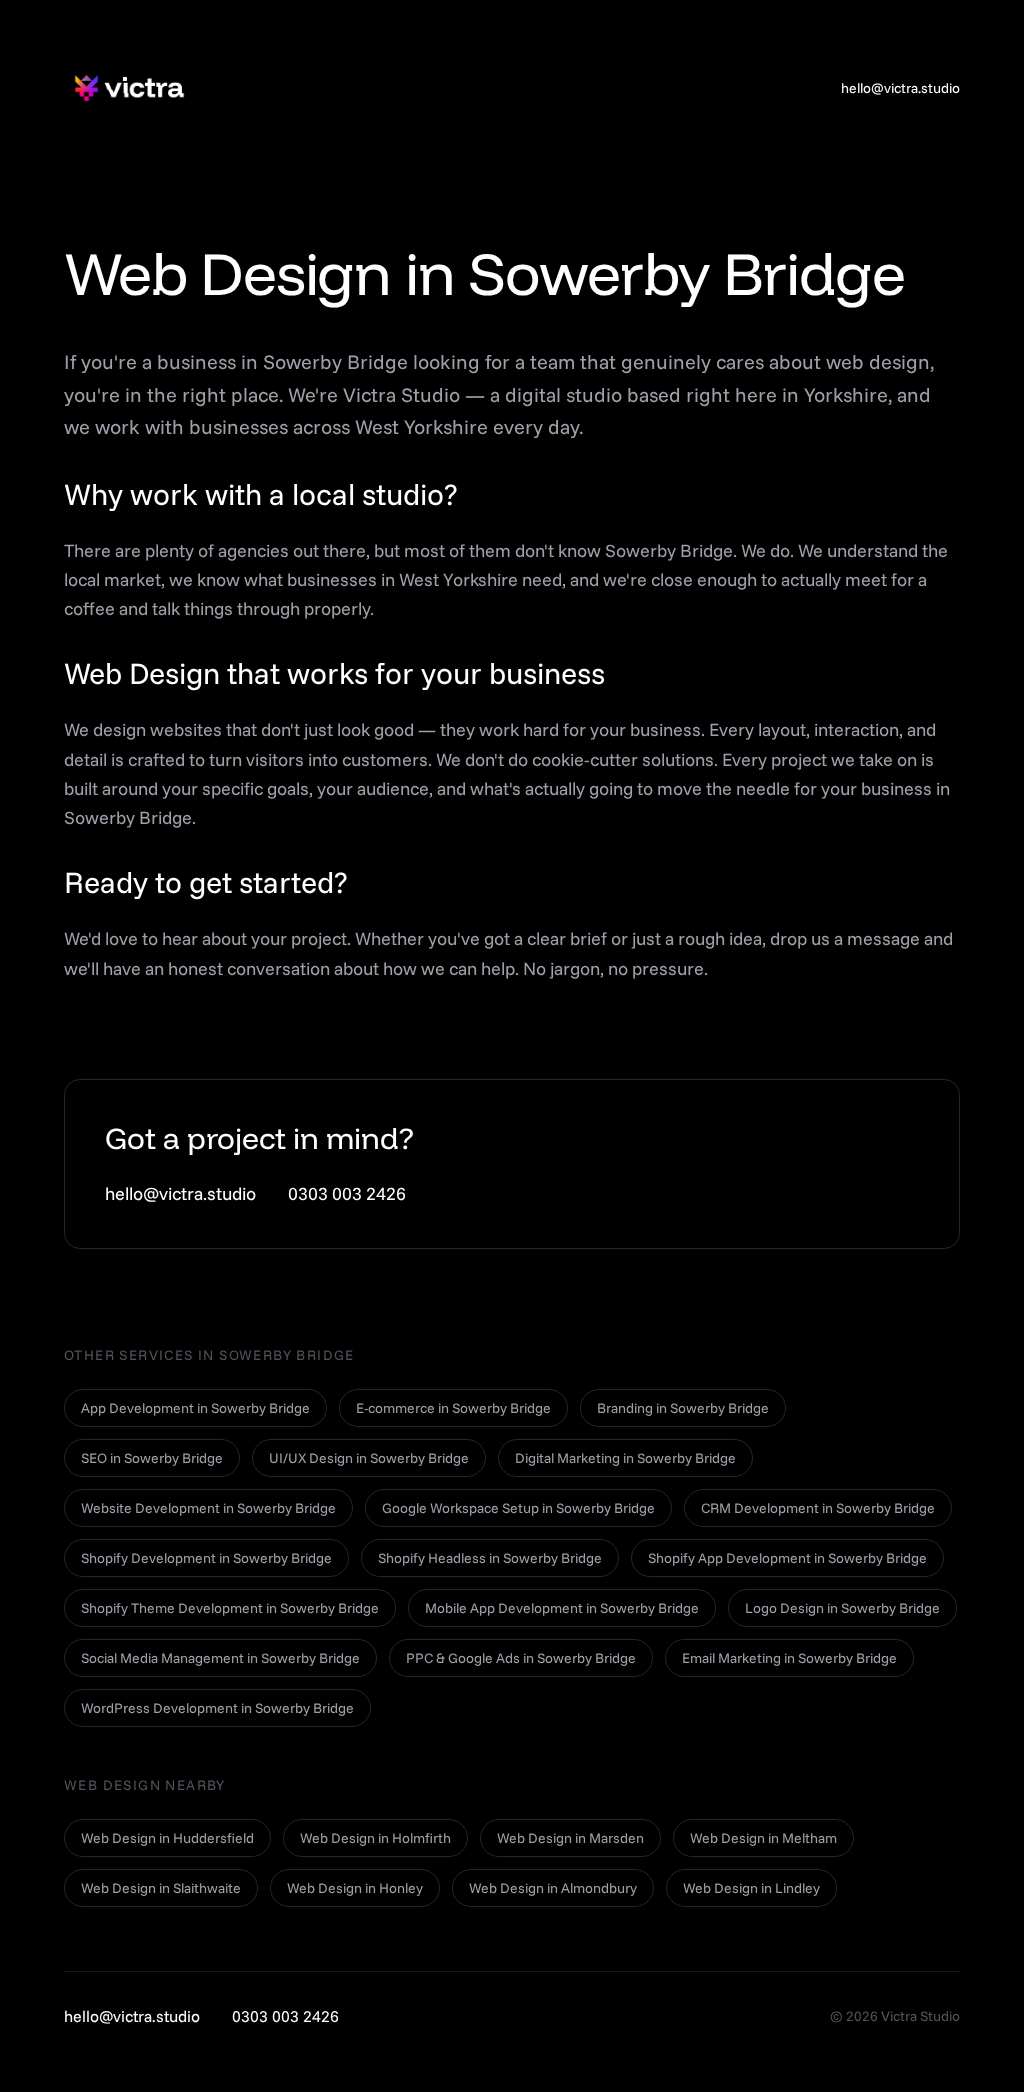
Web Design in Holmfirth (375, 1838)
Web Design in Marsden (570, 1838)
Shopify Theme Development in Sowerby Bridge (230, 1608)
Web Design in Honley (355, 1888)
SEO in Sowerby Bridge (152, 1458)
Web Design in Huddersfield (167, 1838)
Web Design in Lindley (751, 1888)
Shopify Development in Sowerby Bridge (206, 1558)
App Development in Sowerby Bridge (195, 1408)
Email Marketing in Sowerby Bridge (789, 1658)
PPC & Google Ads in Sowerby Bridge (521, 1658)
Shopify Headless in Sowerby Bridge (490, 1558)
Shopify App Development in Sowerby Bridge (787, 1558)
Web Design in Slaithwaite (161, 1888)
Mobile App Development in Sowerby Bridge (562, 1608)
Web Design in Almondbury (553, 1888)
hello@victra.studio (900, 88)
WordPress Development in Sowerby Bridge (217, 1708)
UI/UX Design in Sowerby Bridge (369, 1458)
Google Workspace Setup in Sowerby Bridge (518, 1508)
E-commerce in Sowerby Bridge (453, 1408)
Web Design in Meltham (763, 1838)
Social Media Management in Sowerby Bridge (220, 1658)
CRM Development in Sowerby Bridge (818, 1508)
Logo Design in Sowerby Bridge (842, 1608)
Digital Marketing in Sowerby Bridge (625, 1458)
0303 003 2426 (347, 1193)
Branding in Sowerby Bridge (683, 1408)
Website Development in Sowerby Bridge (208, 1508)
